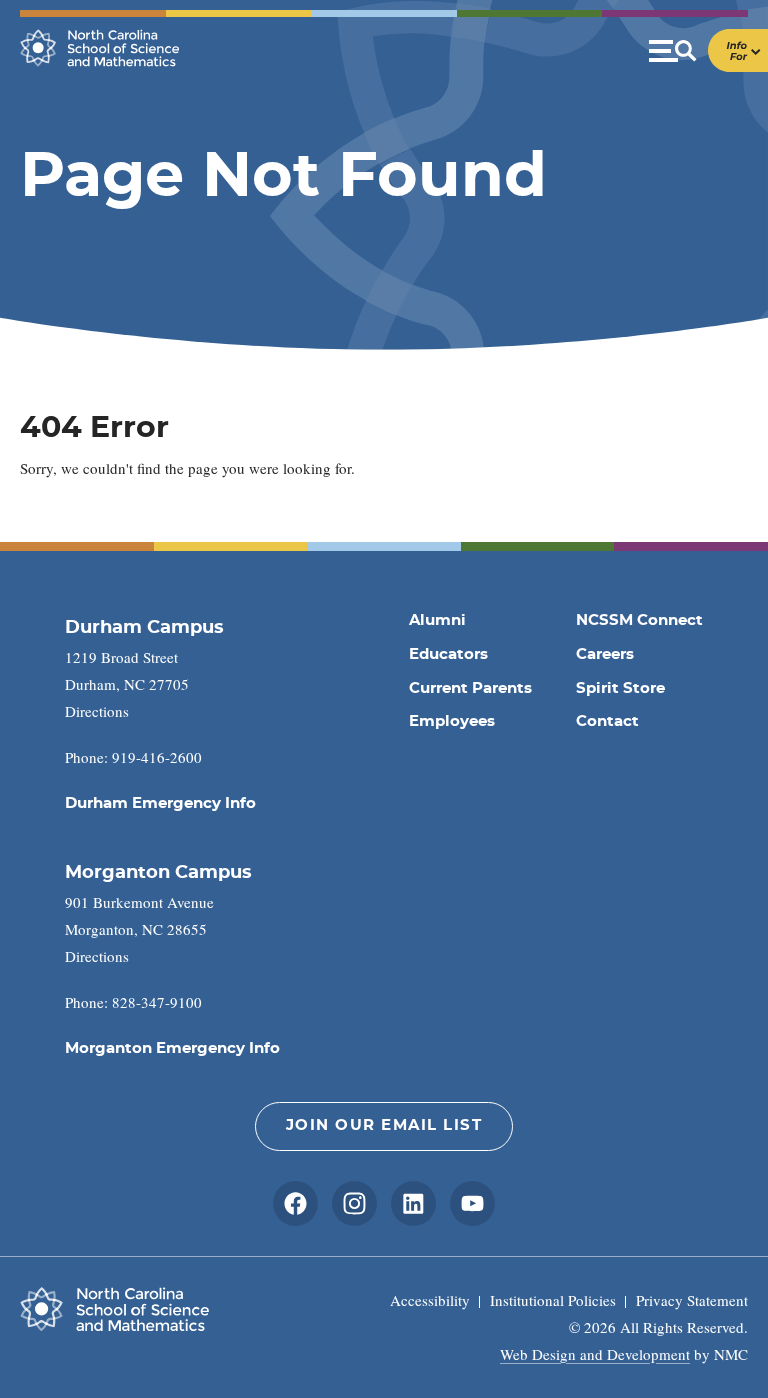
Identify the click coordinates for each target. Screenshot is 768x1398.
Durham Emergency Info (160, 803)
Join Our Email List (384, 1125)
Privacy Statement (692, 1300)
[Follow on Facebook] (295, 1203)
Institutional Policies (553, 1300)
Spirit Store (620, 688)
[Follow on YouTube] (472, 1203)
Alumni (437, 620)
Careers (605, 654)
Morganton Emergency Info (172, 1048)
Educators (448, 654)
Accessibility (430, 1300)
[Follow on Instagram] (354, 1203)
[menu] (708, 50)
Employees (452, 721)
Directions (97, 711)
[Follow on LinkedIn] (413, 1203)
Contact (607, 721)
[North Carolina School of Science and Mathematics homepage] (100, 48)
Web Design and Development (595, 1354)
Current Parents (470, 688)
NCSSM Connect (639, 620)
